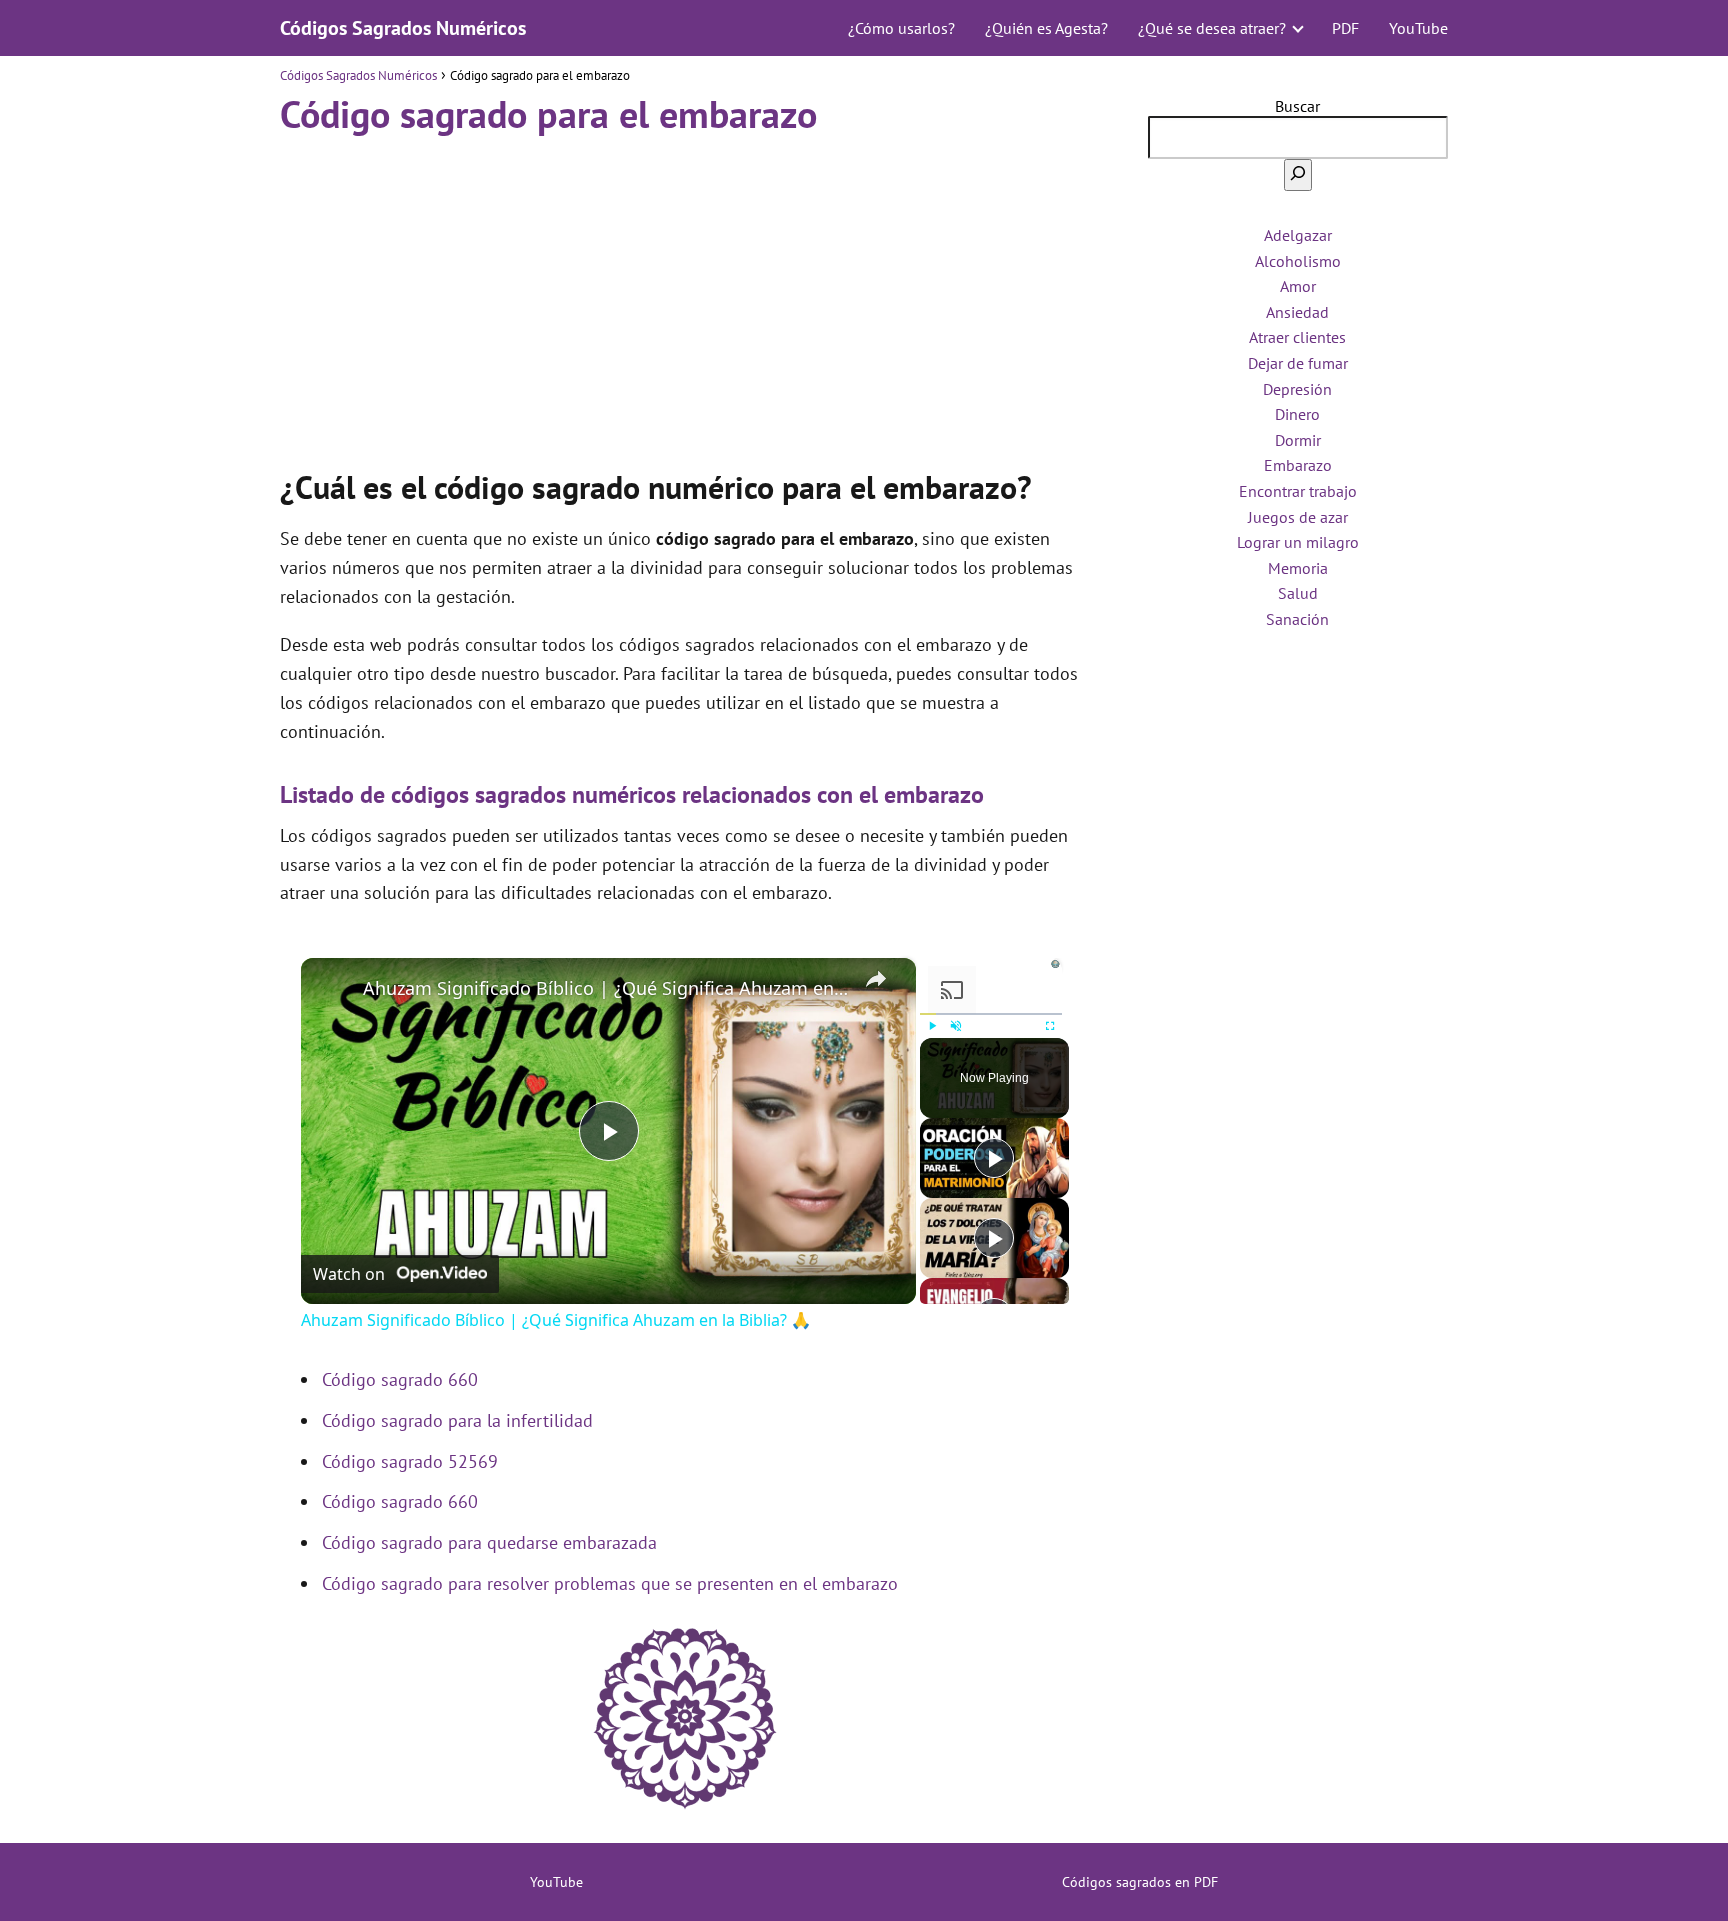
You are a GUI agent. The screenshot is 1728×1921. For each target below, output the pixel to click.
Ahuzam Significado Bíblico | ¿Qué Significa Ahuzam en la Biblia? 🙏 (605, 988)
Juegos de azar (1298, 517)
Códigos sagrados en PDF (1140, 1882)
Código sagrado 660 (400, 1379)
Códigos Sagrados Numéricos (403, 28)
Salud (1298, 593)
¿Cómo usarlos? (901, 28)
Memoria (1298, 568)
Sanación (1297, 619)
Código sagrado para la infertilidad (457, 1420)
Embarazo (1298, 465)
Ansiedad (1297, 312)
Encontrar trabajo (1298, 491)
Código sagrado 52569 (410, 1461)
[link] (333, 990)
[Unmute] (956, 1026)
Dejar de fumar (1298, 363)
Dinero (1297, 414)
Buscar (1297, 106)
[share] (876, 979)
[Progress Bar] (991, 1014)
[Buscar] (1298, 175)
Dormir (1298, 440)
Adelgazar (1298, 235)
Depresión (1297, 389)
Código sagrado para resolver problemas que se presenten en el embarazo (610, 1583)
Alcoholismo (1298, 261)
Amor (1298, 286)
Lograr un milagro (1298, 542)
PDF (1345, 28)
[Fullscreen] (1050, 1026)
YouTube (1418, 28)
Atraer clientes (1297, 337)
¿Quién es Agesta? (1046, 28)
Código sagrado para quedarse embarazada (489, 1542)
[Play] (932, 1026)
